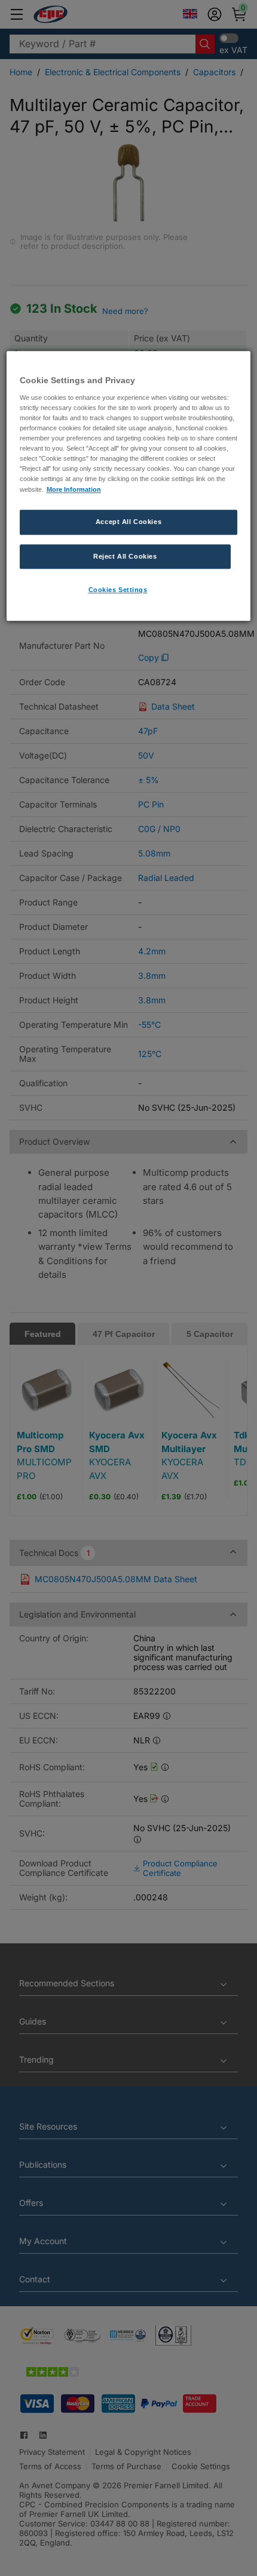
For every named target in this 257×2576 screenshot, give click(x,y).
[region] (129, 486)
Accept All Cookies (128, 522)
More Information (74, 489)
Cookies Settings (118, 590)
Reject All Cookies (125, 556)
